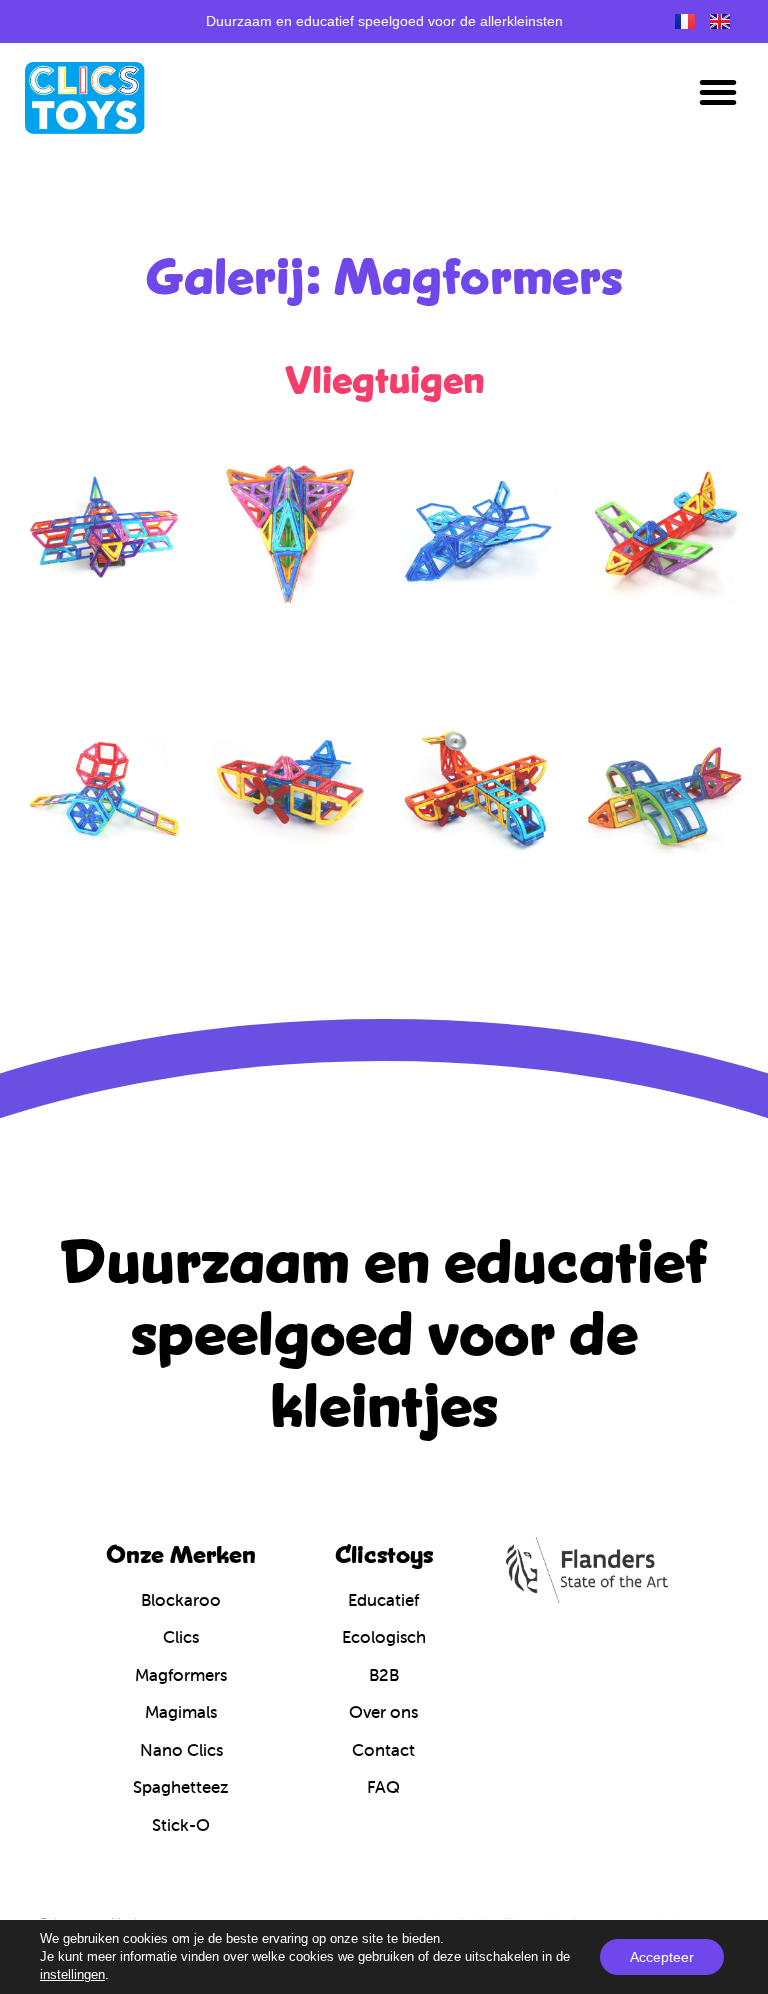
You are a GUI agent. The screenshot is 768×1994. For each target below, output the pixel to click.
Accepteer (662, 1957)
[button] (718, 92)
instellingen (72, 1974)
